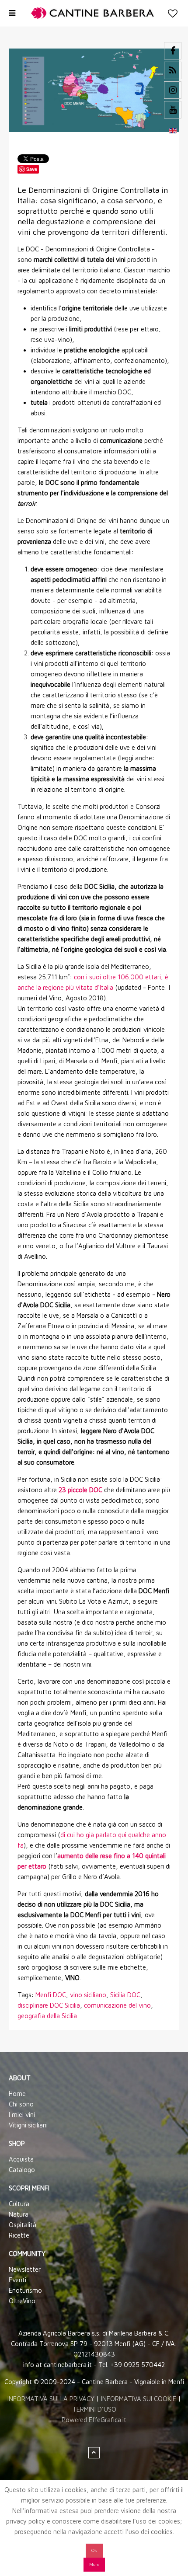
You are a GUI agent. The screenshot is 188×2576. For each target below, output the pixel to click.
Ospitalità (23, 2225)
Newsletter (25, 2269)
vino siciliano (88, 1995)
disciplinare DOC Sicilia (49, 2005)
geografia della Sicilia (47, 2016)
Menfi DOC (51, 1995)
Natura (19, 2214)
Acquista (21, 2159)
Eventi (17, 2280)
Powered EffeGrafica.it (94, 2420)
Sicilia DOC (125, 1995)
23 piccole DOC (80, 1490)
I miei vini (22, 2115)
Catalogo (22, 2170)
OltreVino (22, 2301)
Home (17, 2094)
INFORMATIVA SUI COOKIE (139, 2399)
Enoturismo (25, 2290)
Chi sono (21, 2104)
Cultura (19, 2204)
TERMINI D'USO (94, 2409)
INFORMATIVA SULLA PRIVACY (51, 2399)
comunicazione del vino (117, 2005)
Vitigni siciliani (28, 2125)
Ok (94, 2550)
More (94, 2564)
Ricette (19, 2235)
